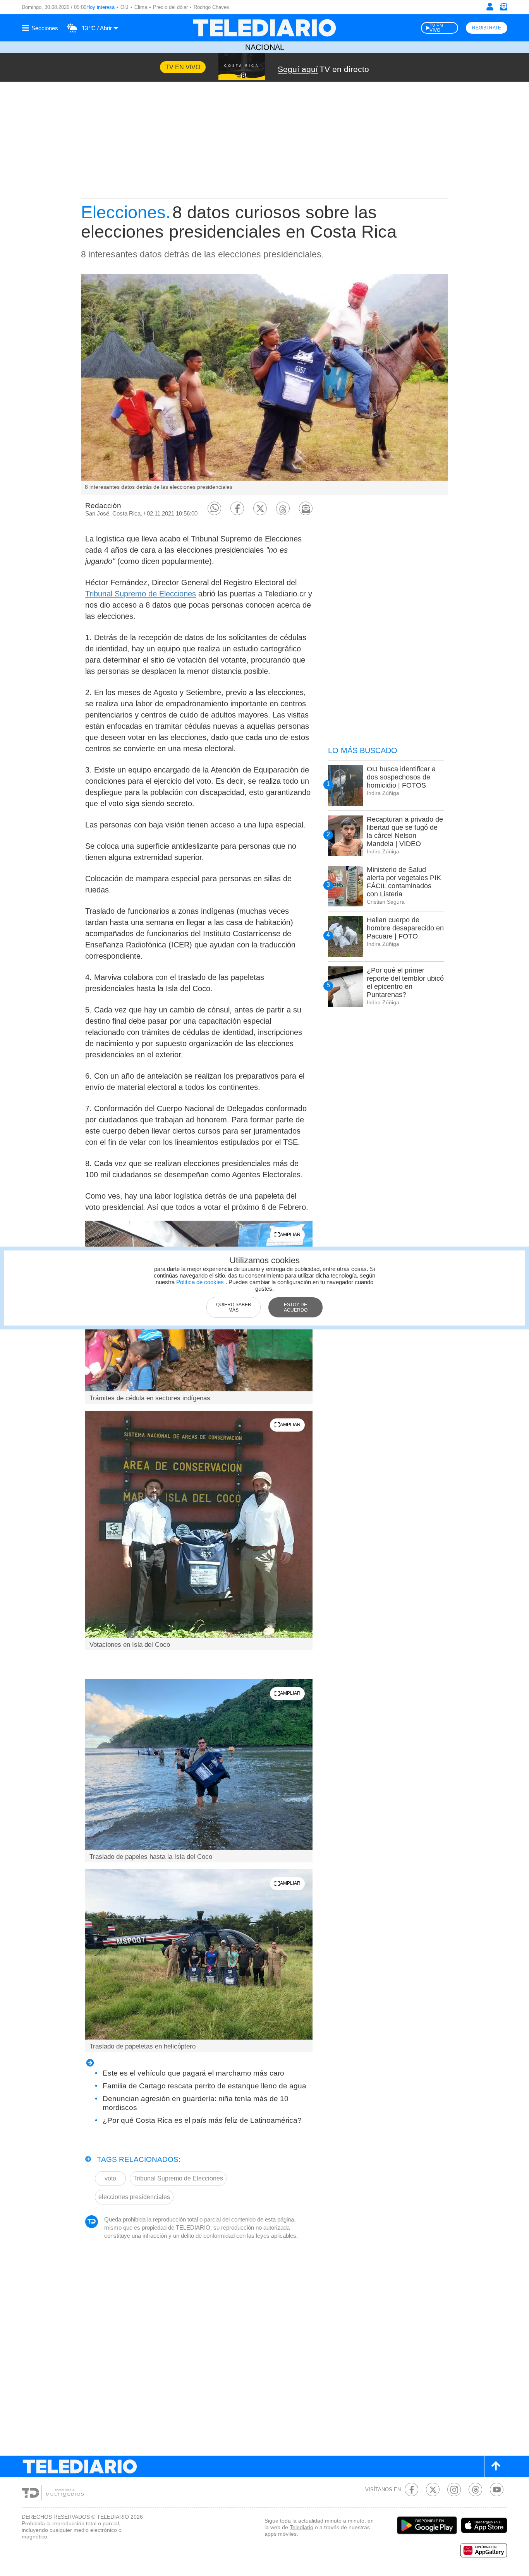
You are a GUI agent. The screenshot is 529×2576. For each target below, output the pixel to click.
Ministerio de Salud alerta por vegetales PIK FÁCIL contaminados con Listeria (404, 882)
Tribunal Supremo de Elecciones (141, 594)
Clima (141, 7)
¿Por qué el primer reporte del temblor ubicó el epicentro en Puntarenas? (405, 982)
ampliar (290, 1235)
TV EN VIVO (436, 28)
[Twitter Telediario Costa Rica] (433, 2490)
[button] (214, 508)
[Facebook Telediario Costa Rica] (411, 2490)
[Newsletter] (503, 8)
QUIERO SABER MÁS (234, 1307)
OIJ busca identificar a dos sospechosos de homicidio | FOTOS (401, 777)
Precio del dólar (170, 7)
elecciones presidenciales (134, 2197)
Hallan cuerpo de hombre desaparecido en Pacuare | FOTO (405, 928)
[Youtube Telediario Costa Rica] (497, 2490)
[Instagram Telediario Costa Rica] (454, 2490)
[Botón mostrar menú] (41, 28)
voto (110, 2178)
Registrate (487, 28)
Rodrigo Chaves (211, 7)
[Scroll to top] (496, 2466)
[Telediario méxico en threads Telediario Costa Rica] (475, 2490)
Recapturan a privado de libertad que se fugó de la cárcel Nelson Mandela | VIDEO (405, 832)
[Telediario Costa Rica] (264, 28)
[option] (264, 384)
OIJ (125, 7)
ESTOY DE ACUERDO (296, 1307)
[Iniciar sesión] (490, 7)
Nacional (265, 47)
